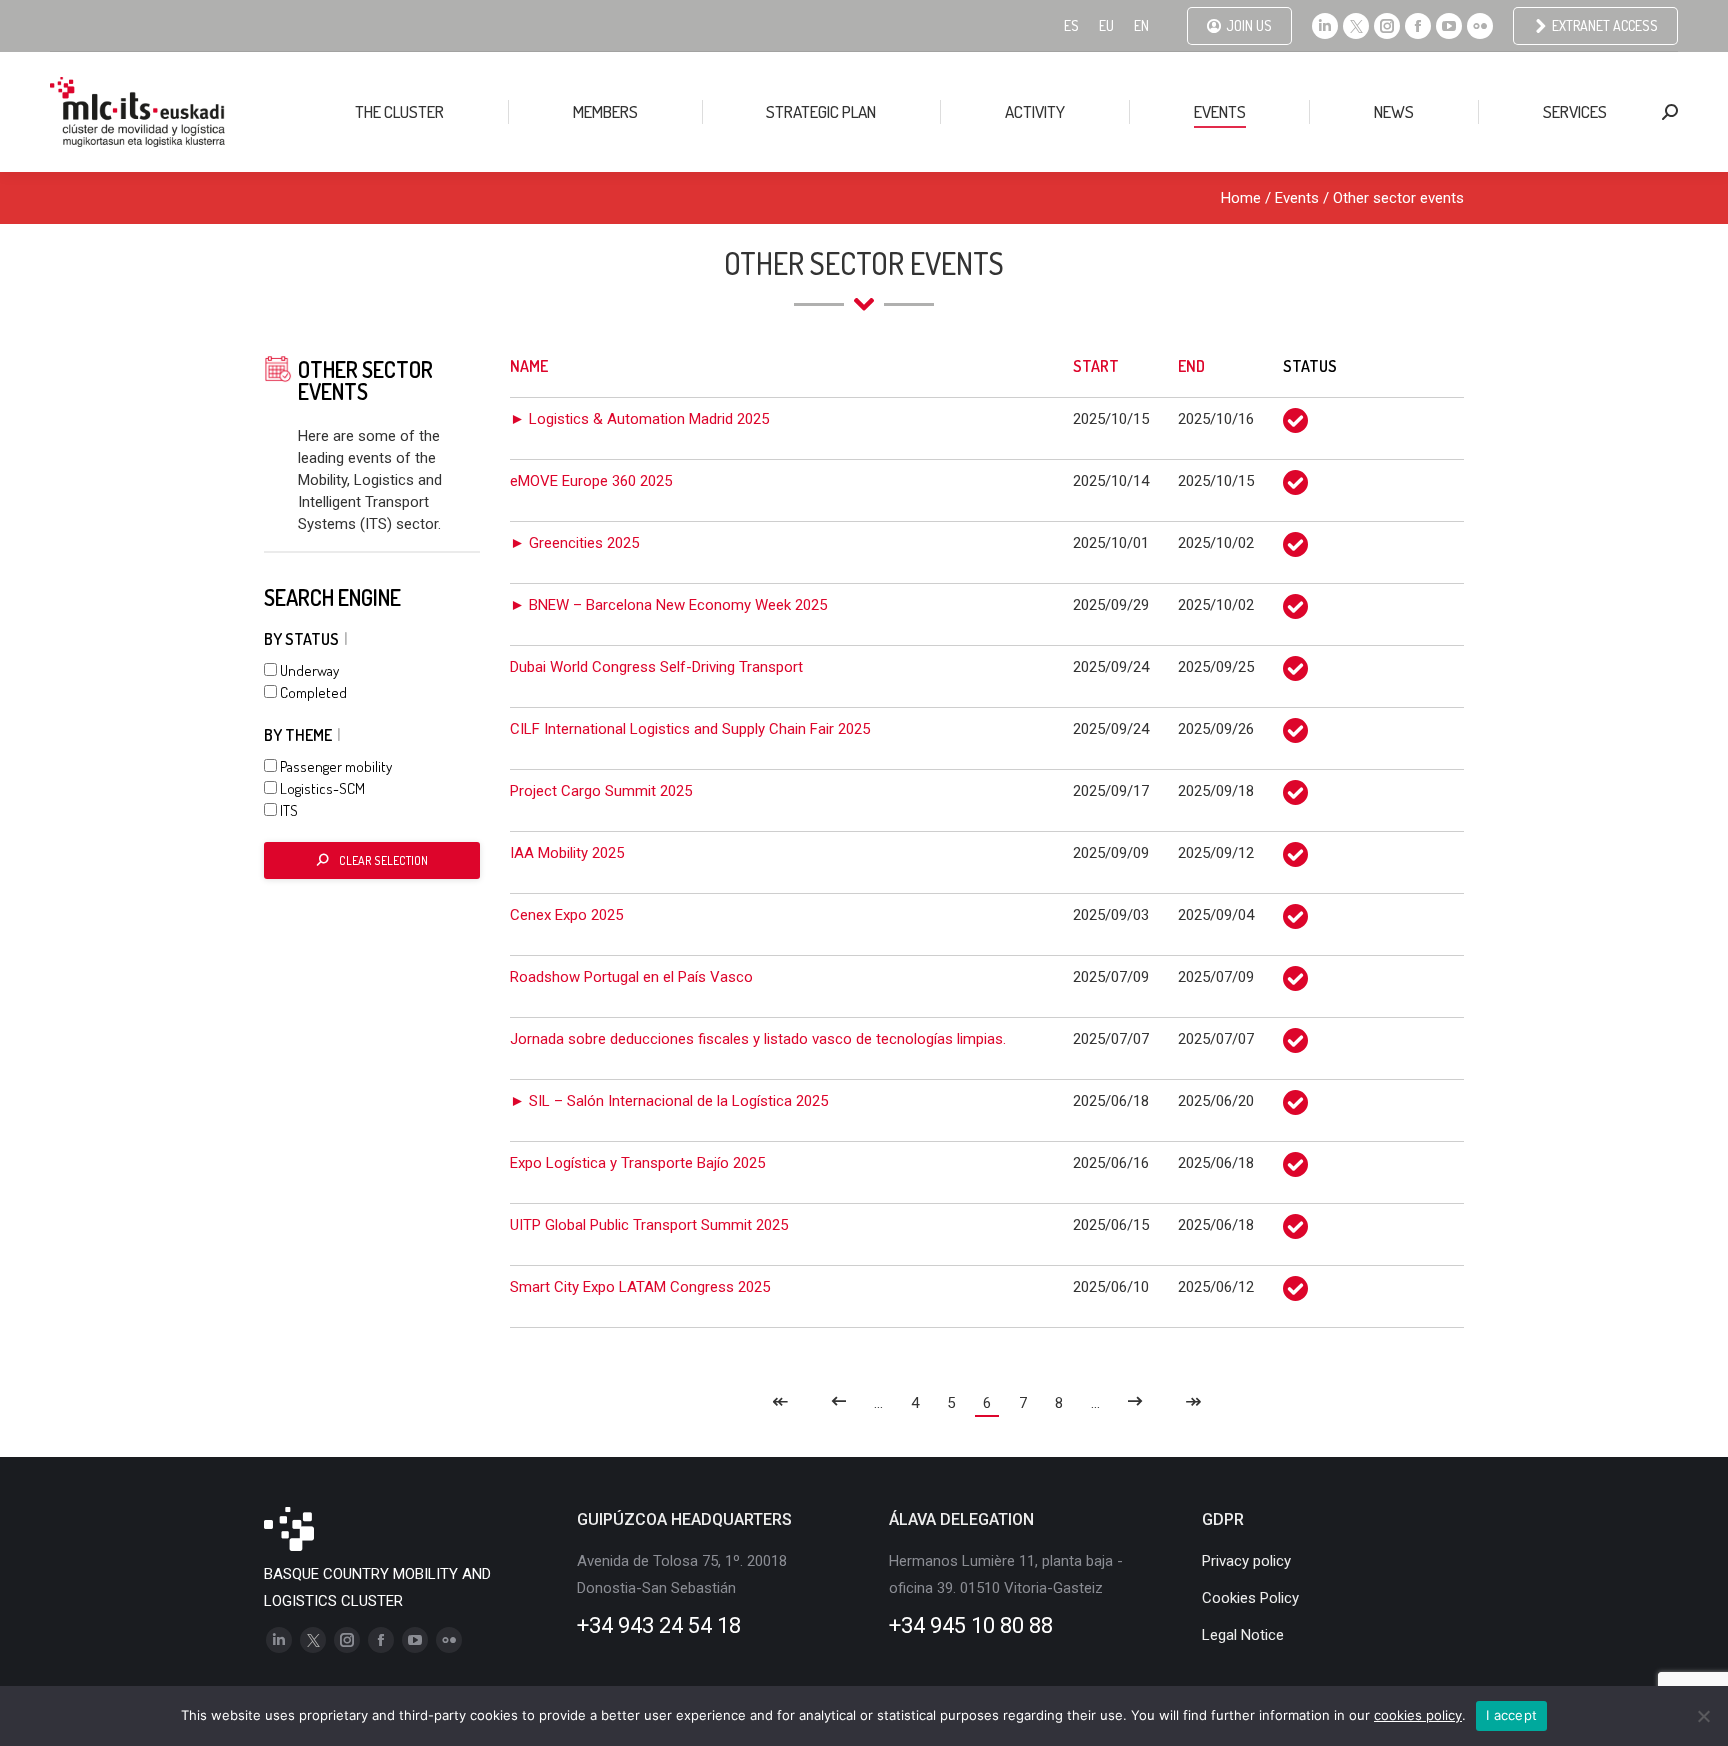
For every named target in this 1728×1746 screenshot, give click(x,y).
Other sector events (1398, 198)
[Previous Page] (838, 1403)
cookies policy (1418, 1715)
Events (1297, 198)
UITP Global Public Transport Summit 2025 (649, 1225)
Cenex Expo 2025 (566, 915)
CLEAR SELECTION (383, 860)
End (1191, 366)
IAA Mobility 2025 (567, 853)
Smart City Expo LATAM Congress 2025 (640, 1287)
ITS (287, 810)
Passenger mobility (334, 766)
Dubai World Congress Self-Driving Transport (656, 667)
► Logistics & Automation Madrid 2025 (639, 419)
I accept (1511, 1715)
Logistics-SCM (321, 788)
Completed (312, 692)
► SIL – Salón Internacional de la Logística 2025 (669, 1101)
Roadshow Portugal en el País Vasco (631, 977)
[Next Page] (1135, 1403)
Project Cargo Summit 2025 (601, 791)
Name (529, 366)
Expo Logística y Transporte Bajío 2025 (637, 1163)
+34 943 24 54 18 (659, 1625)
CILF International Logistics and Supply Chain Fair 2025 (690, 729)
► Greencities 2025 (574, 543)
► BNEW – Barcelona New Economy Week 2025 (668, 605)
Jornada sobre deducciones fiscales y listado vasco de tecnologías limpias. (758, 1039)
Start (1096, 366)
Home (1241, 198)
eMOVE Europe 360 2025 (591, 481)
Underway (308, 670)
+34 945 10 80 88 (971, 1625)
